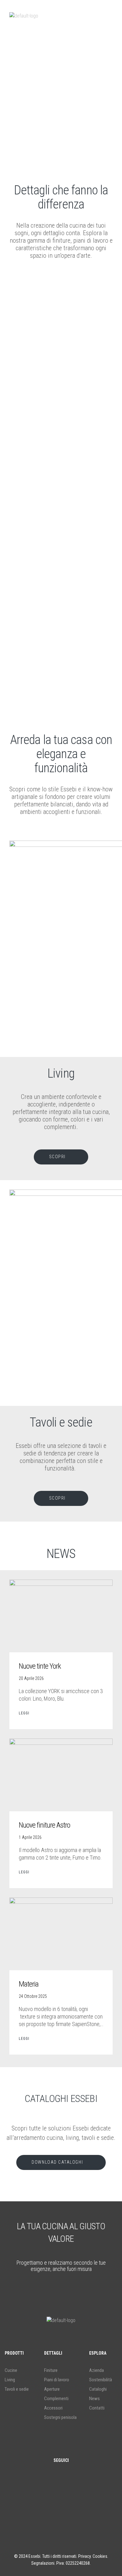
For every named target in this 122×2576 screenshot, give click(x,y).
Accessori (53, 2408)
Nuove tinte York (40, 1666)
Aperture (52, 2389)
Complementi (56, 2399)
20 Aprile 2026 (31, 1678)
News (94, 2399)
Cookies (100, 2556)
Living (10, 2380)
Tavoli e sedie (17, 2389)
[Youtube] (80, 2506)
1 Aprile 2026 (30, 1837)
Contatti (97, 2408)
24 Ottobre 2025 (33, 1996)
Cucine (11, 2370)
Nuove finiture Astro (44, 1825)
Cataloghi (98, 2389)
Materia (29, 1984)
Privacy (84, 2556)
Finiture (51, 2370)
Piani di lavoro (57, 2380)
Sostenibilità (101, 2380)
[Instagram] (61, 2506)
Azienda (97, 2370)
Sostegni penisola (60, 2417)
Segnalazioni (43, 2563)
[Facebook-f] (42, 2506)
